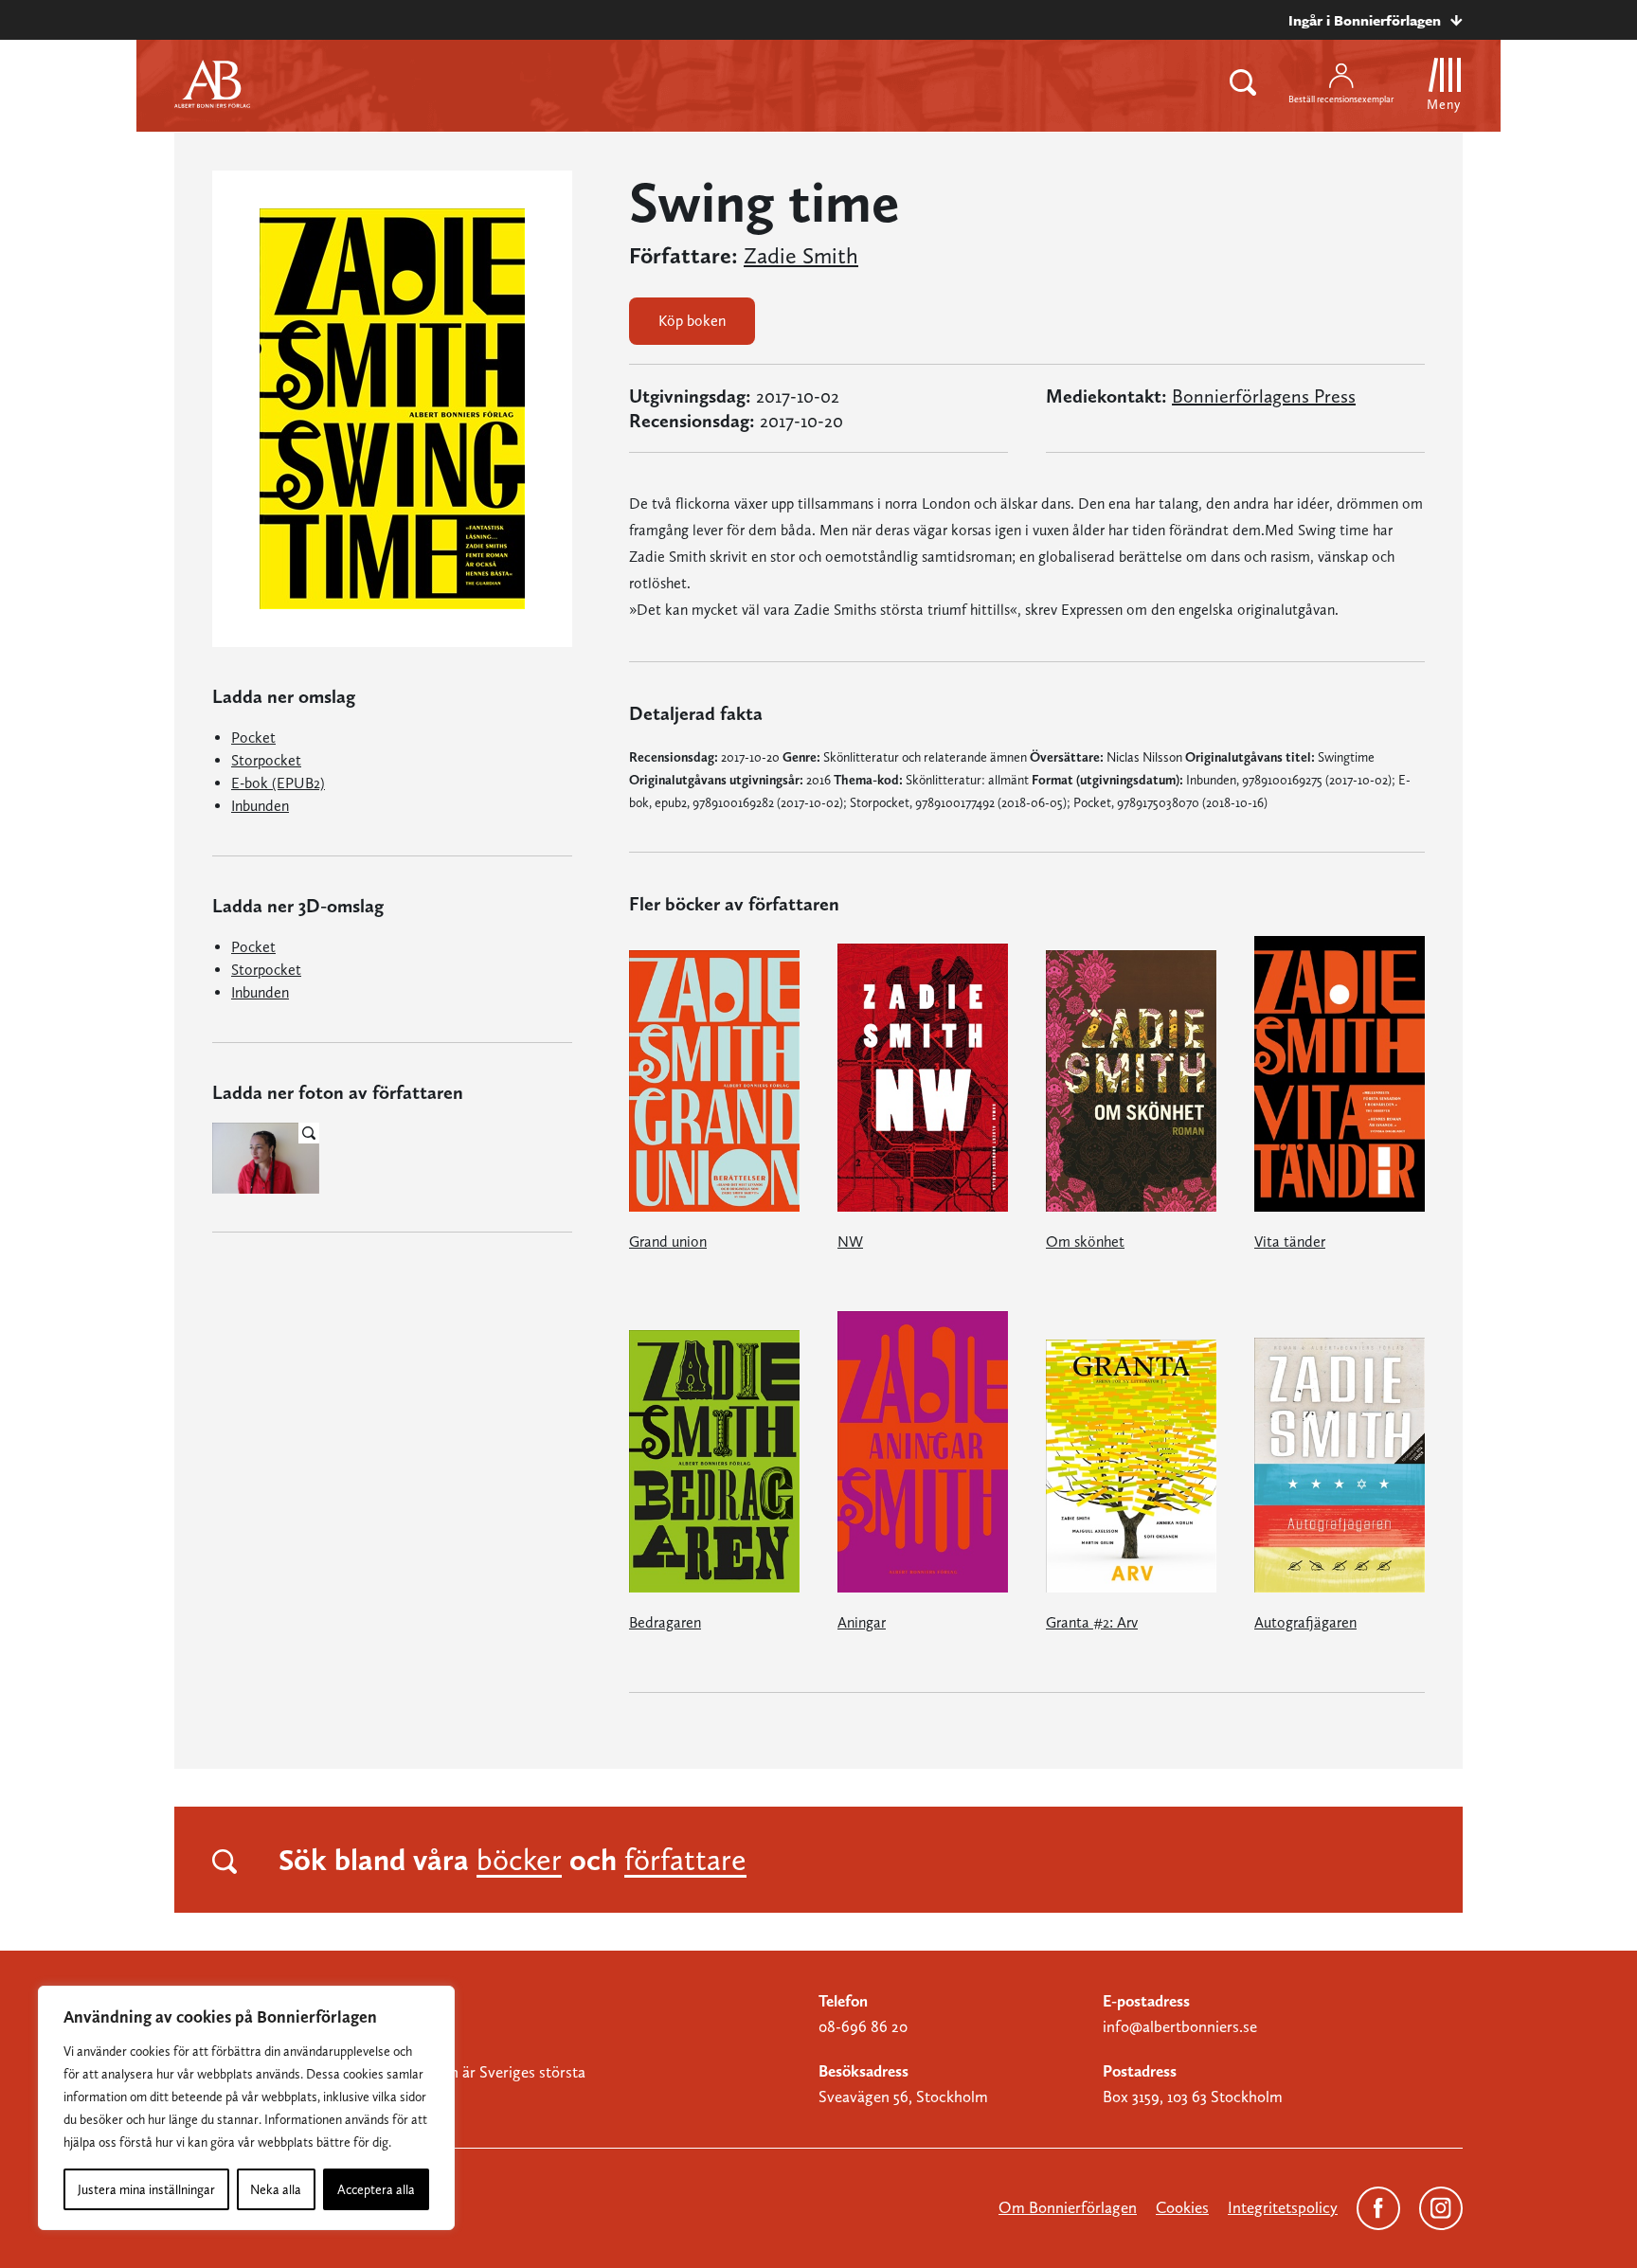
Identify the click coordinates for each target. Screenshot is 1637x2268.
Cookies (1182, 2207)
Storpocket (266, 760)
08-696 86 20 (863, 2026)
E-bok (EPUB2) (278, 783)
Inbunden (260, 806)
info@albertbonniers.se (1180, 2026)
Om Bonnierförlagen (1068, 2207)
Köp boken (692, 321)
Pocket (253, 738)
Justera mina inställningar (146, 2189)
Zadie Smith (801, 256)
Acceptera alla (376, 2189)
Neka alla (276, 2189)
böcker (519, 1860)
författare (685, 1860)
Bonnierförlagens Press (1264, 396)
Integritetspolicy (1283, 2207)
